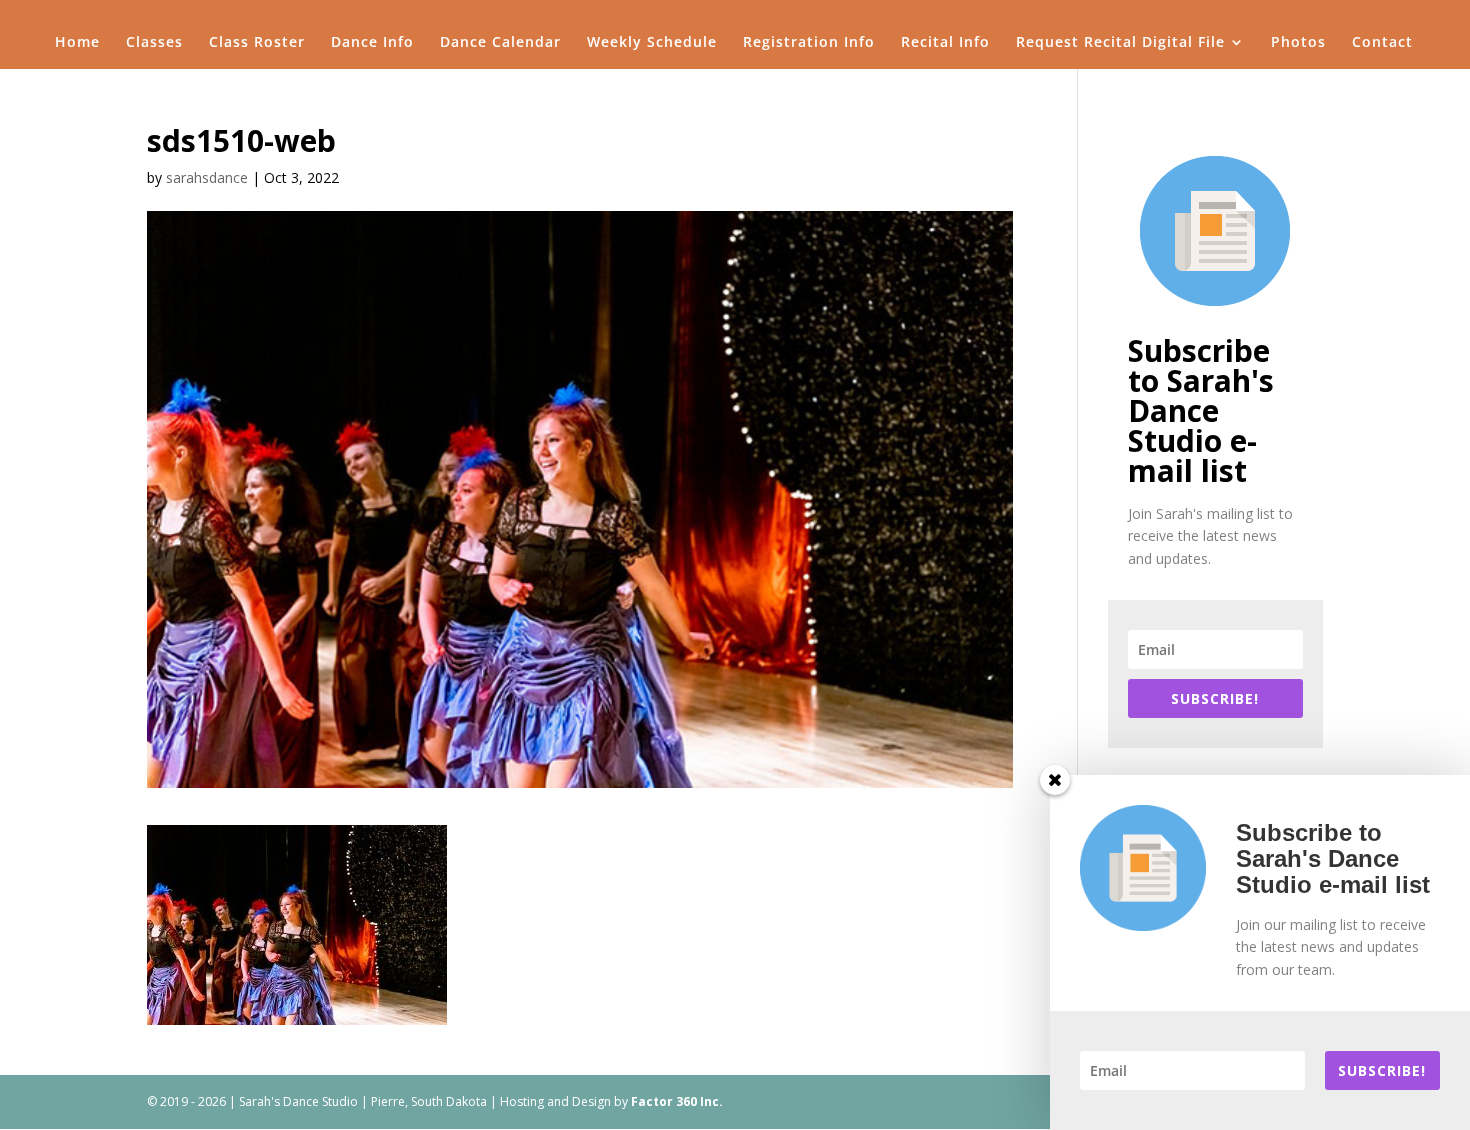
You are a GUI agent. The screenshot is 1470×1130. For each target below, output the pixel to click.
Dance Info (372, 43)
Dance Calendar (500, 43)
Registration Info (809, 43)
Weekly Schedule (652, 43)
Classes (154, 43)
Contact (1382, 43)
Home (77, 43)
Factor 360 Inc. (677, 1101)
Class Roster (257, 43)
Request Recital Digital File (1120, 43)
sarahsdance (207, 177)
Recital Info (945, 43)
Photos (1298, 43)
